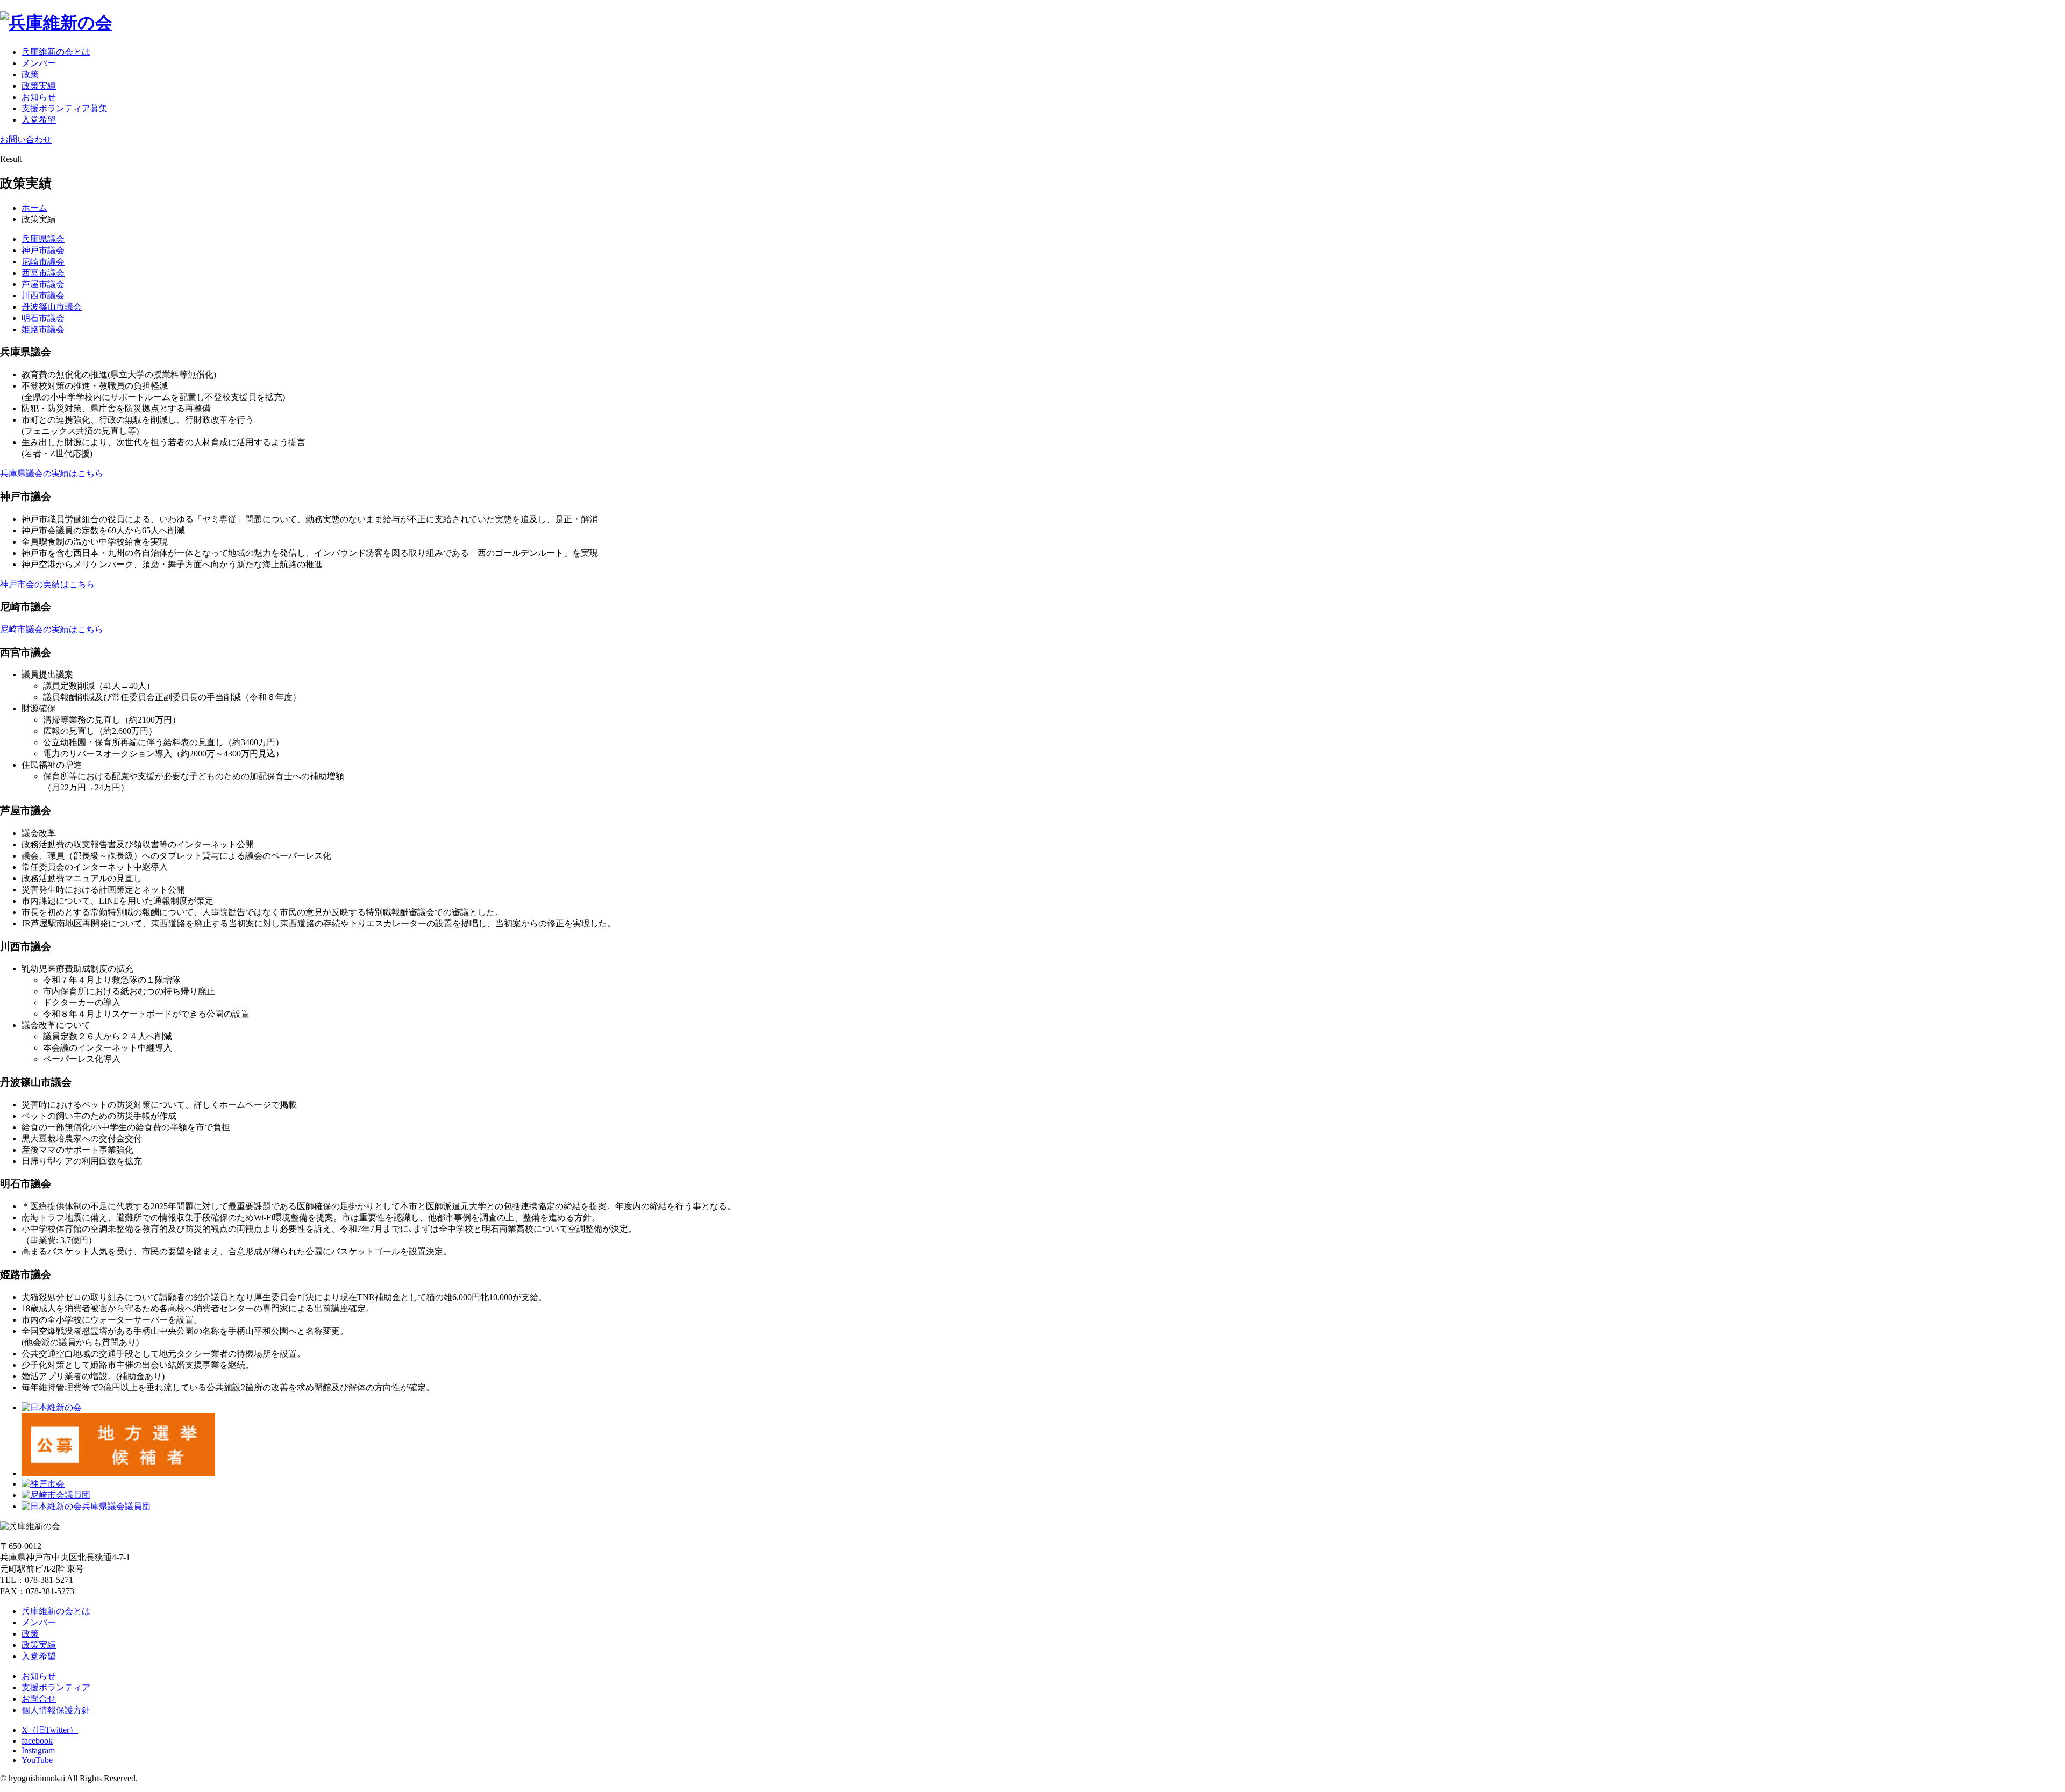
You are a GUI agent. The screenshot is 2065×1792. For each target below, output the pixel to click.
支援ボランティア (56, 1687)
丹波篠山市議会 (52, 307)
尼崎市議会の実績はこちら (52, 629)
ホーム (34, 208)
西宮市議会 (43, 273)
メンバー (39, 63)
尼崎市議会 (43, 262)
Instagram (38, 1750)
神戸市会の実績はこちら (47, 584)
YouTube (37, 1760)
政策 (30, 74)
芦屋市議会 (43, 284)
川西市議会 (43, 295)
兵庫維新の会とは (56, 52)
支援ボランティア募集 (65, 108)
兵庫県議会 (43, 239)
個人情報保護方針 (56, 1710)
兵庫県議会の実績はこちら (52, 473)
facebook (37, 1741)
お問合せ (39, 1699)
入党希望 (39, 120)
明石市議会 (43, 318)
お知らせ (39, 97)
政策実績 (39, 86)
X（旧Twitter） (50, 1730)
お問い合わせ (26, 140)
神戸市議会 (43, 250)
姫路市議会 (43, 329)
